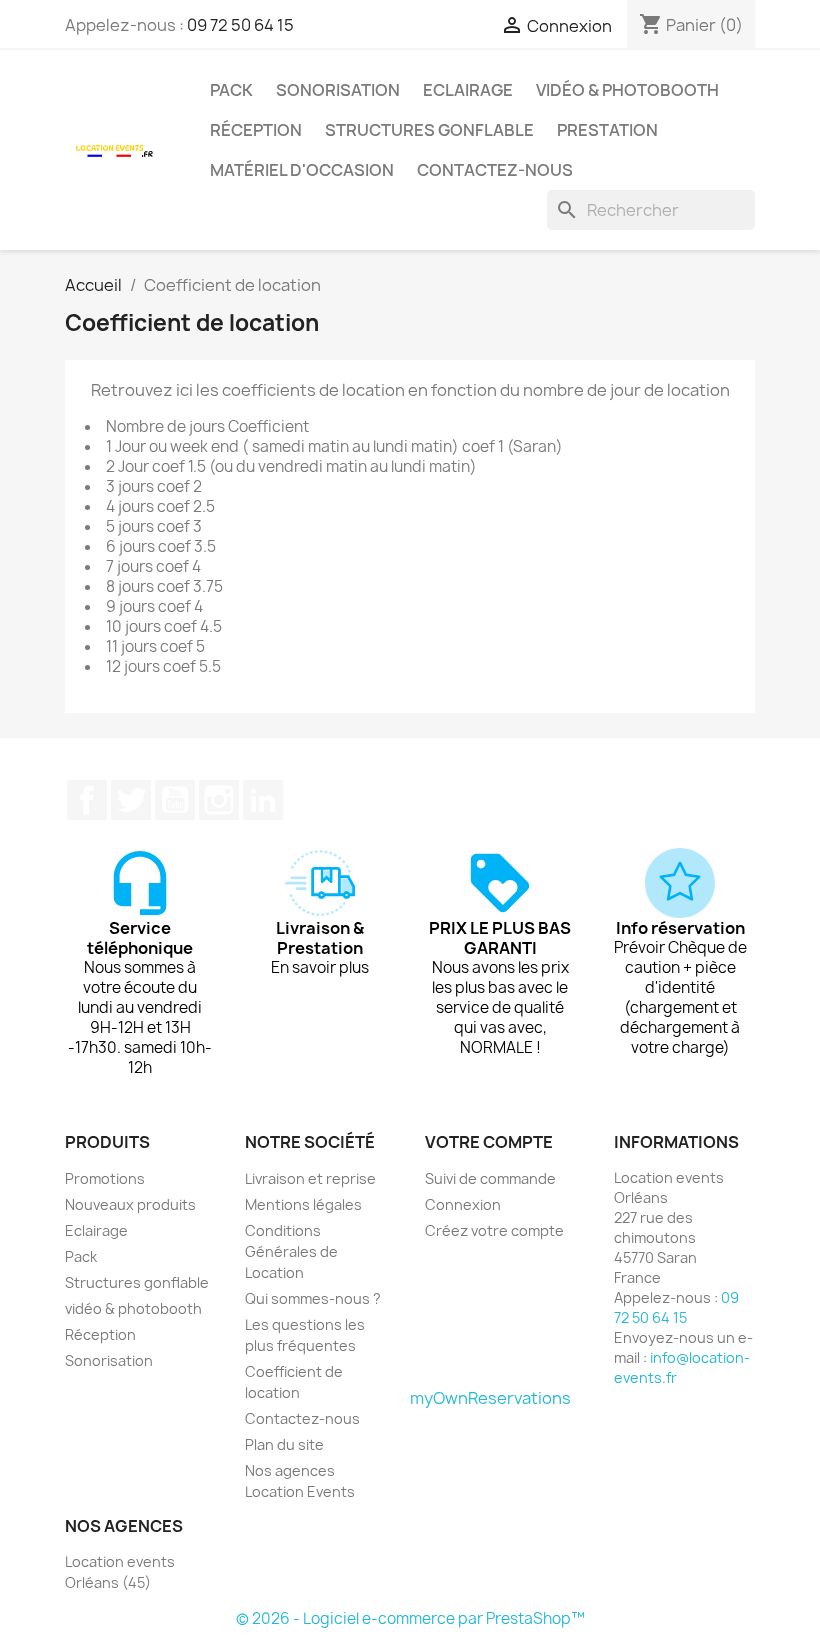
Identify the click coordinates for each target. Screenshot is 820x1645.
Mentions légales (303, 1204)
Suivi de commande (490, 1178)
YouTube (175, 800)
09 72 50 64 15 (240, 25)
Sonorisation (338, 90)
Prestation (607, 130)
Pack (231, 90)
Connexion (463, 1204)
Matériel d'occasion (302, 170)
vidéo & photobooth (627, 90)
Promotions (105, 1178)
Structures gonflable (429, 130)
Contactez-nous (495, 170)
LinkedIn (263, 800)
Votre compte (489, 1142)
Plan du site (284, 1444)
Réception (256, 130)
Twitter (131, 800)
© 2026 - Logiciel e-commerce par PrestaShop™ (410, 1618)
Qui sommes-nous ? (313, 1298)
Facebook (87, 800)
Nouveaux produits (130, 1204)
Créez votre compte (494, 1230)
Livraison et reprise (310, 1178)
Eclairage (468, 90)
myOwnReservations (490, 1398)
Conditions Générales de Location (291, 1251)
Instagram (219, 800)
